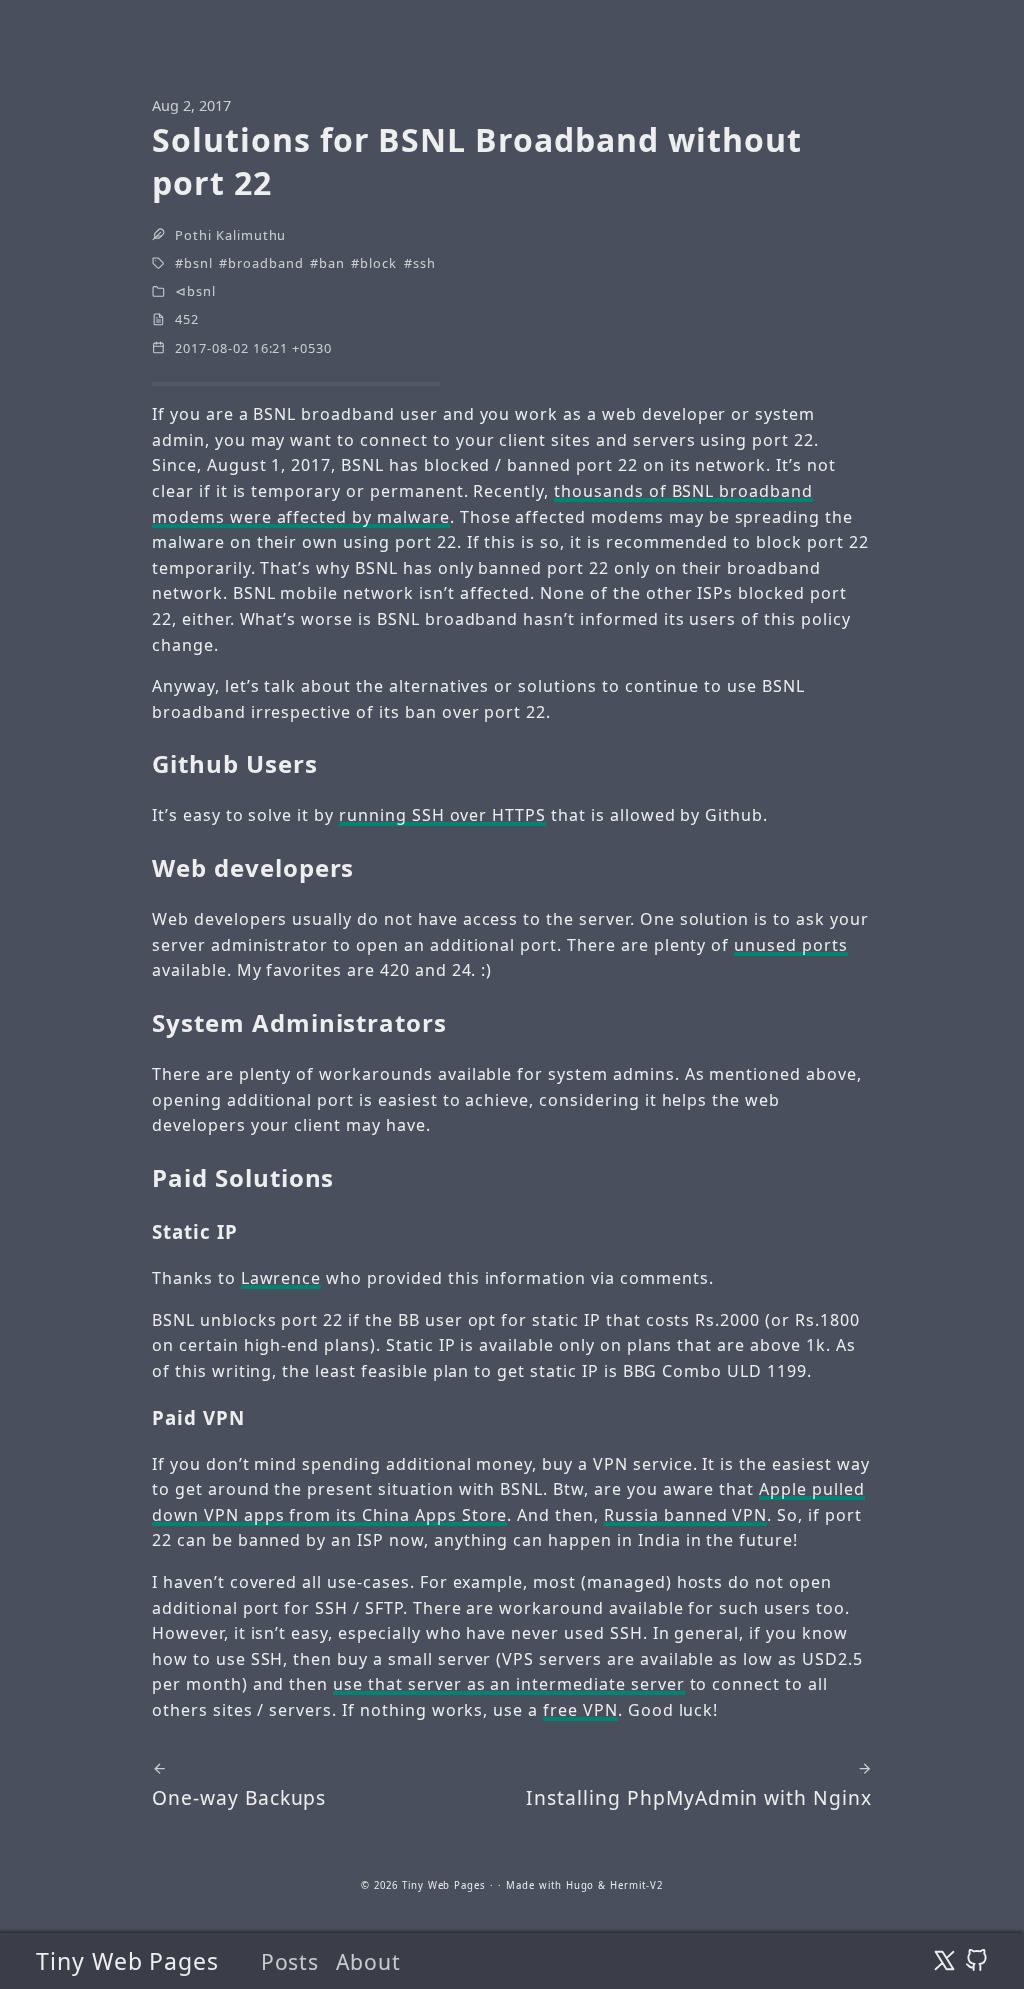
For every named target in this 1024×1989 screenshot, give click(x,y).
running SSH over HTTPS (442, 815)
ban (332, 263)
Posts (290, 1961)
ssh (424, 263)
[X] (944, 1961)
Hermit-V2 (636, 1885)
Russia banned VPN (685, 1515)
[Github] (976, 1961)
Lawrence (281, 1278)
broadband (266, 263)
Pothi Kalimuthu (230, 235)
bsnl (198, 263)
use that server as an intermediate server (508, 1684)
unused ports (791, 945)
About (368, 1961)
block (378, 263)
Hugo (580, 1885)
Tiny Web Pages (127, 1961)
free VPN (580, 1710)
